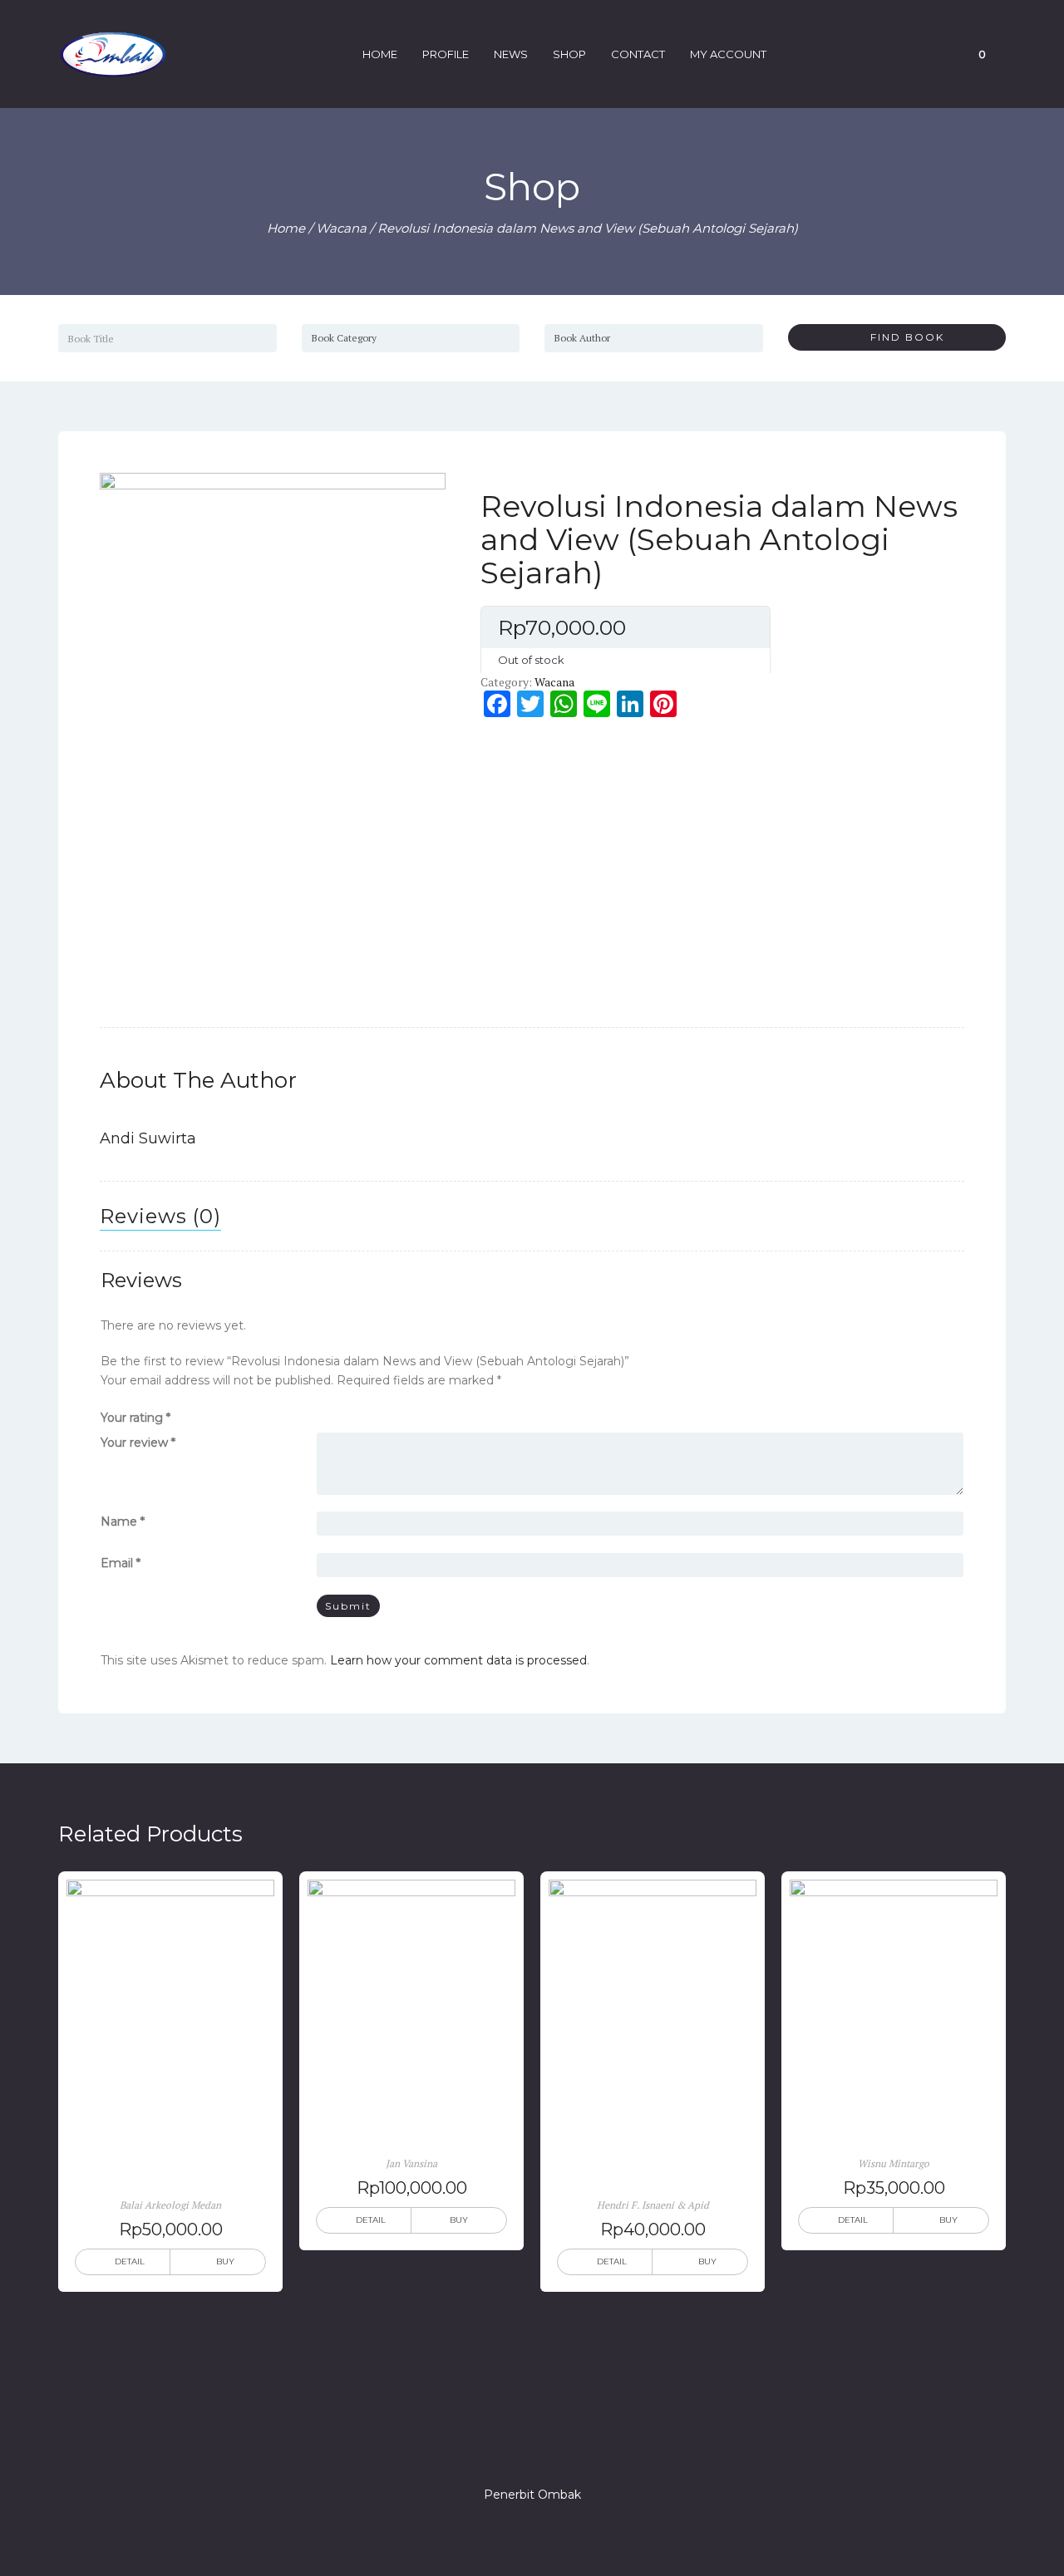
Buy (225, 2261)
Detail (130, 2261)
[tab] (160, 1217)
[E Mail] (562, 2447)
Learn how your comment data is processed (458, 1660)
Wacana (341, 228)
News (511, 54)
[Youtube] (592, 2447)
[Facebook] (472, 2447)
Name (123, 1522)
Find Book (901, 337)
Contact (638, 54)
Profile (446, 54)
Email (121, 1563)
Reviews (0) (160, 1216)
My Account (728, 54)
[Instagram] (532, 2447)
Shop (569, 54)
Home (380, 54)
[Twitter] (502, 2447)
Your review (138, 1443)
